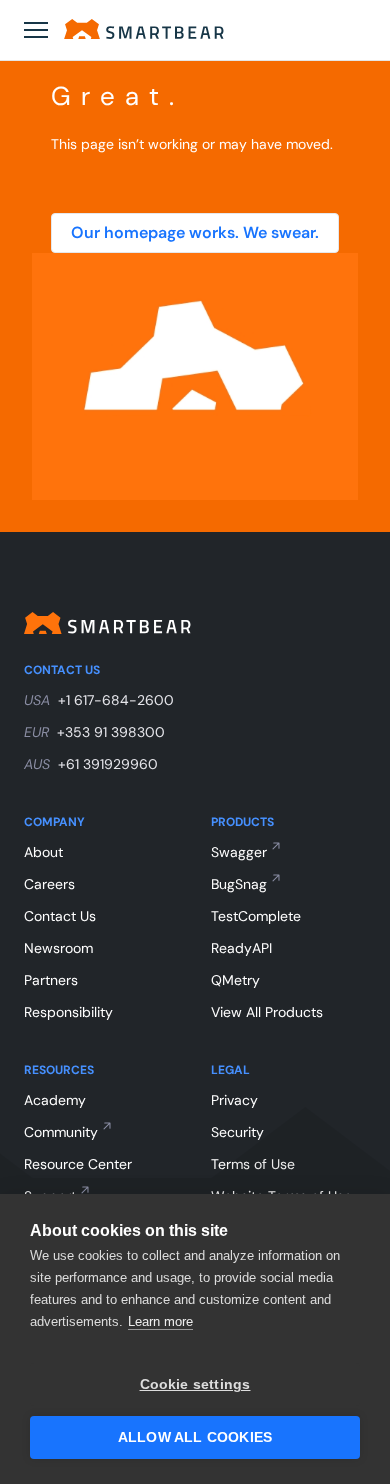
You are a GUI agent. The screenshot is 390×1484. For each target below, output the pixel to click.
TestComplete (256, 916)
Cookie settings (195, 1384)
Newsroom (58, 948)
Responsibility (68, 1012)
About (43, 852)
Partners (51, 980)
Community (61, 1132)
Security (237, 1132)
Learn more (160, 1321)
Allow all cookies (195, 1437)
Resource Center (78, 1164)
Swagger (239, 852)
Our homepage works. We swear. (195, 232)
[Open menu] (36, 30)
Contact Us (60, 916)
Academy (55, 1100)
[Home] (144, 29)
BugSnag (239, 884)
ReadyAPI (241, 948)
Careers (49, 884)
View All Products (267, 1012)
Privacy (234, 1100)
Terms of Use (253, 1164)
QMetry (235, 980)
